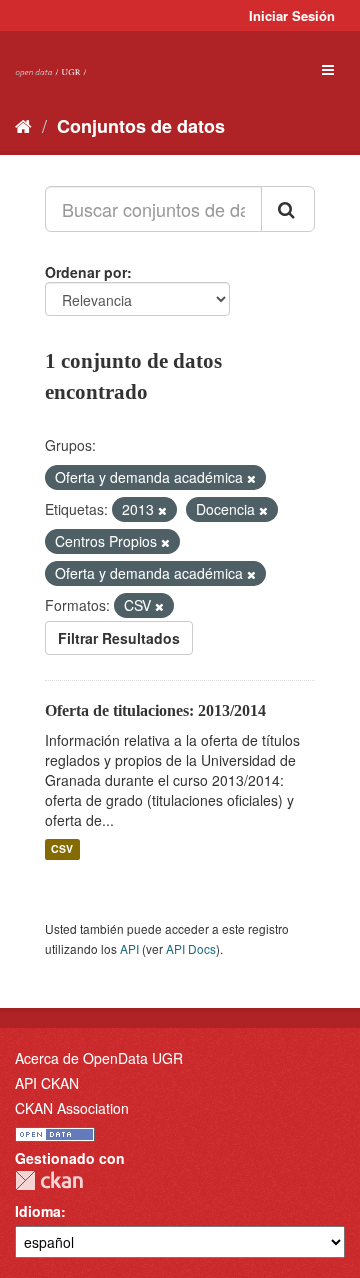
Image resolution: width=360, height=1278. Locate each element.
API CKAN (47, 1083)
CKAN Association (72, 1108)
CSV (62, 849)
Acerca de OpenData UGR (99, 1058)
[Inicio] (23, 125)
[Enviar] (288, 209)
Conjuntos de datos (141, 126)
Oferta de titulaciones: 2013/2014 (155, 710)
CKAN (49, 1180)
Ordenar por (86, 272)
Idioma (38, 1211)
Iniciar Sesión (292, 15)
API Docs (191, 948)
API (129, 948)
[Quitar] (251, 478)
